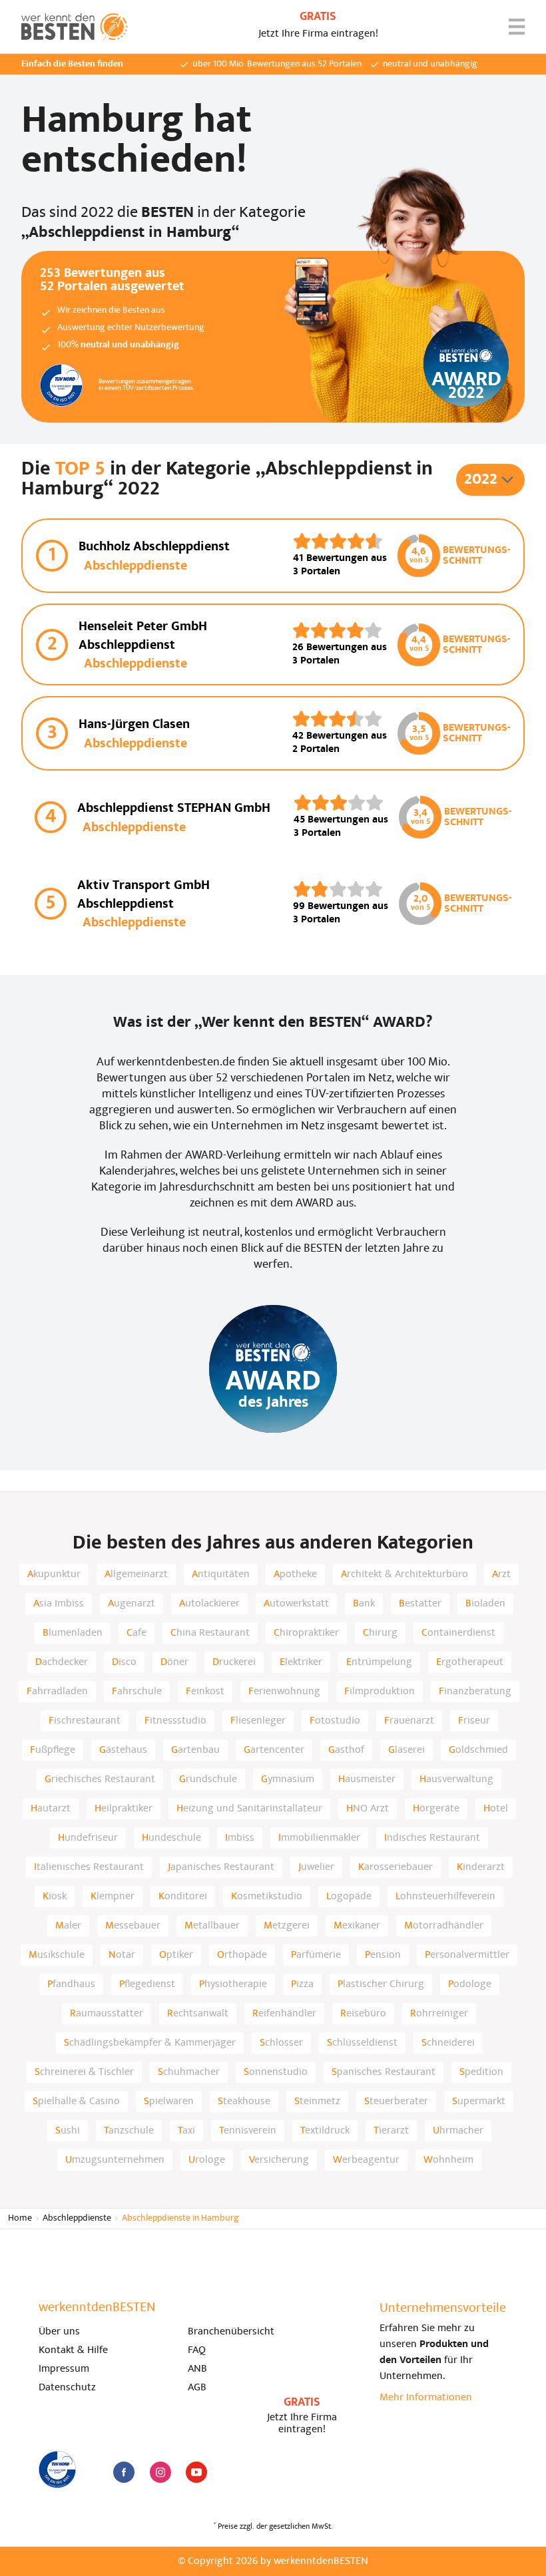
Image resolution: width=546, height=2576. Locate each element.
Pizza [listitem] (302, 1984)
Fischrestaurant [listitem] (85, 1721)
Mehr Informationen (426, 2398)
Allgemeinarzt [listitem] (136, 1574)
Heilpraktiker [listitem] (124, 1809)
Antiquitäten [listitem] (221, 1574)
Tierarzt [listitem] (391, 2131)
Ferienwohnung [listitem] (284, 1692)
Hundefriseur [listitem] (88, 1838)
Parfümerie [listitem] (316, 1955)
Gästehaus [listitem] (123, 1750)
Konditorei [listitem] (183, 1897)
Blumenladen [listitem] (73, 1633)
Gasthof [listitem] (346, 1750)
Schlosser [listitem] (281, 2043)
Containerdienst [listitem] (458, 1633)
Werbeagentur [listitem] (366, 2160)
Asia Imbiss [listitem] (59, 1604)
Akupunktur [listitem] (54, 1574)
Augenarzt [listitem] (132, 1604)
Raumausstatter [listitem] (107, 2014)
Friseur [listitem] (474, 1721)
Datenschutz (67, 2388)
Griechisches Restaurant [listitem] (100, 1779)
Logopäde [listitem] (349, 1897)
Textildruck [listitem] (325, 2131)
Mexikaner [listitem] (357, 1926)
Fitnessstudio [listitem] (175, 1721)
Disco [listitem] (124, 1662)
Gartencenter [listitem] (274, 1750)
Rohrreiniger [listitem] (439, 2014)
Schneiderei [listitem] (448, 2043)
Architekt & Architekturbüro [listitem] (405, 1574)
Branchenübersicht (231, 2332)
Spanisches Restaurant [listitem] (384, 2072)
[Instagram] (160, 2472)
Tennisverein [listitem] (248, 2131)
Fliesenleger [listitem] (258, 1721)
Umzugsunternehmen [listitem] (115, 2160)
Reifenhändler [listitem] (284, 2014)
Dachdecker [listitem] (62, 1662)
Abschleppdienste (77, 2218)
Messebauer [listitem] (133, 1926)
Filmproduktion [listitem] (380, 1692)
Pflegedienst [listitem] (147, 1984)
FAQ (197, 2350)
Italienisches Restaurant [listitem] (89, 1867)
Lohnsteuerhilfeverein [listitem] (445, 1897)
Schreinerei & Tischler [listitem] (84, 2072)
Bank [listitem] (364, 1604)
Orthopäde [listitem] (242, 1955)
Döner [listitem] (174, 1662)
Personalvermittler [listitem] (467, 1955)
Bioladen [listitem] (485, 1604)
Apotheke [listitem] (295, 1574)
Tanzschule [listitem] (129, 2131)
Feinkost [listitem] (205, 1692)
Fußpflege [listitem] (53, 1750)
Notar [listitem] (122, 1955)
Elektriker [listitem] (301, 1662)
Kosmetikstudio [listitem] (267, 1897)
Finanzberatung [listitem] (475, 1692)
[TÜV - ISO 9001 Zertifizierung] (57, 2470)
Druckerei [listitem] (234, 1662)
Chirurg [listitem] (380, 1633)
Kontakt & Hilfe (73, 2350)
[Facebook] (124, 2472)
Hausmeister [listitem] (367, 1779)
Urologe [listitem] (207, 2160)
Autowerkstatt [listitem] (296, 1604)
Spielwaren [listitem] (169, 2102)
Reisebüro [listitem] (363, 2014)
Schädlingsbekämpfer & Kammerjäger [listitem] (150, 2043)
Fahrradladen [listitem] (57, 1692)
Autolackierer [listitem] (209, 1604)
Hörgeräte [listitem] (436, 1809)
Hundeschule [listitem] (171, 1838)
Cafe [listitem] (136, 1633)
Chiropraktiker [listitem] (306, 1633)
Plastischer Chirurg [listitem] (381, 1984)
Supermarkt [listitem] (479, 2102)
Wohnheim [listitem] (448, 2160)
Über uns (59, 2332)
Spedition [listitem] (481, 2072)
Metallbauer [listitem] (212, 1926)
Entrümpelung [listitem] (379, 1662)
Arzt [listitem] (501, 1574)
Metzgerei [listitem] (287, 1926)
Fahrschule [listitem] (137, 1692)
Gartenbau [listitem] (195, 1750)
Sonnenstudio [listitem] (276, 2072)
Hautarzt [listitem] (51, 1809)
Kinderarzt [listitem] (481, 1867)
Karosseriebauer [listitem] (396, 1867)
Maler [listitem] (68, 1926)
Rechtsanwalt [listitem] (198, 2014)
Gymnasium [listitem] (288, 1779)
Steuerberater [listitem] (396, 2102)
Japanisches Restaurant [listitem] (221, 1867)
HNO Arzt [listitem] (368, 1809)
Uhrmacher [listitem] (458, 2131)
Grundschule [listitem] (208, 1779)
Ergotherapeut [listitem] (470, 1662)
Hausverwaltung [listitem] (456, 1779)
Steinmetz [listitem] (317, 2102)
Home (20, 2218)
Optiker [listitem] (176, 1955)
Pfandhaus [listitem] (71, 1984)
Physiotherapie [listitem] (233, 1984)
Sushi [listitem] (68, 2131)
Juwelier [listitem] (316, 1867)
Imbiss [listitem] (240, 1838)
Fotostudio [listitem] (335, 1721)
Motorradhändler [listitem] (444, 1926)
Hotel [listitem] (496, 1809)
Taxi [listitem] (186, 2131)
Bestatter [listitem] (420, 1604)
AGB (197, 2388)
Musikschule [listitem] (57, 1955)
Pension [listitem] (383, 1955)
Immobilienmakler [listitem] (319, 1838)
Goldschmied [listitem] (478, 1750)
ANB (197, 2369)
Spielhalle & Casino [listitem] (76, 2102)
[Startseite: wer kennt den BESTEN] (75, 27)
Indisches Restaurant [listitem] (432, 1838)
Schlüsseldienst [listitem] (362, 2043)
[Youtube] (196, 2472)
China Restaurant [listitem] (210, 1633)
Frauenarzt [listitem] (409, 1721)
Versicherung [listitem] (279, 2160)
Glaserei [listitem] (407, 1750)
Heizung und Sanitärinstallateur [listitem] (249, 1809)
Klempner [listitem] (113, 1897)
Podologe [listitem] (470, 1984)
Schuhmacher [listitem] (189, 2072)
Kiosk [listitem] (55, 1897)
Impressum (64, 2369)
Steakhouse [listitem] (244, 2102)
